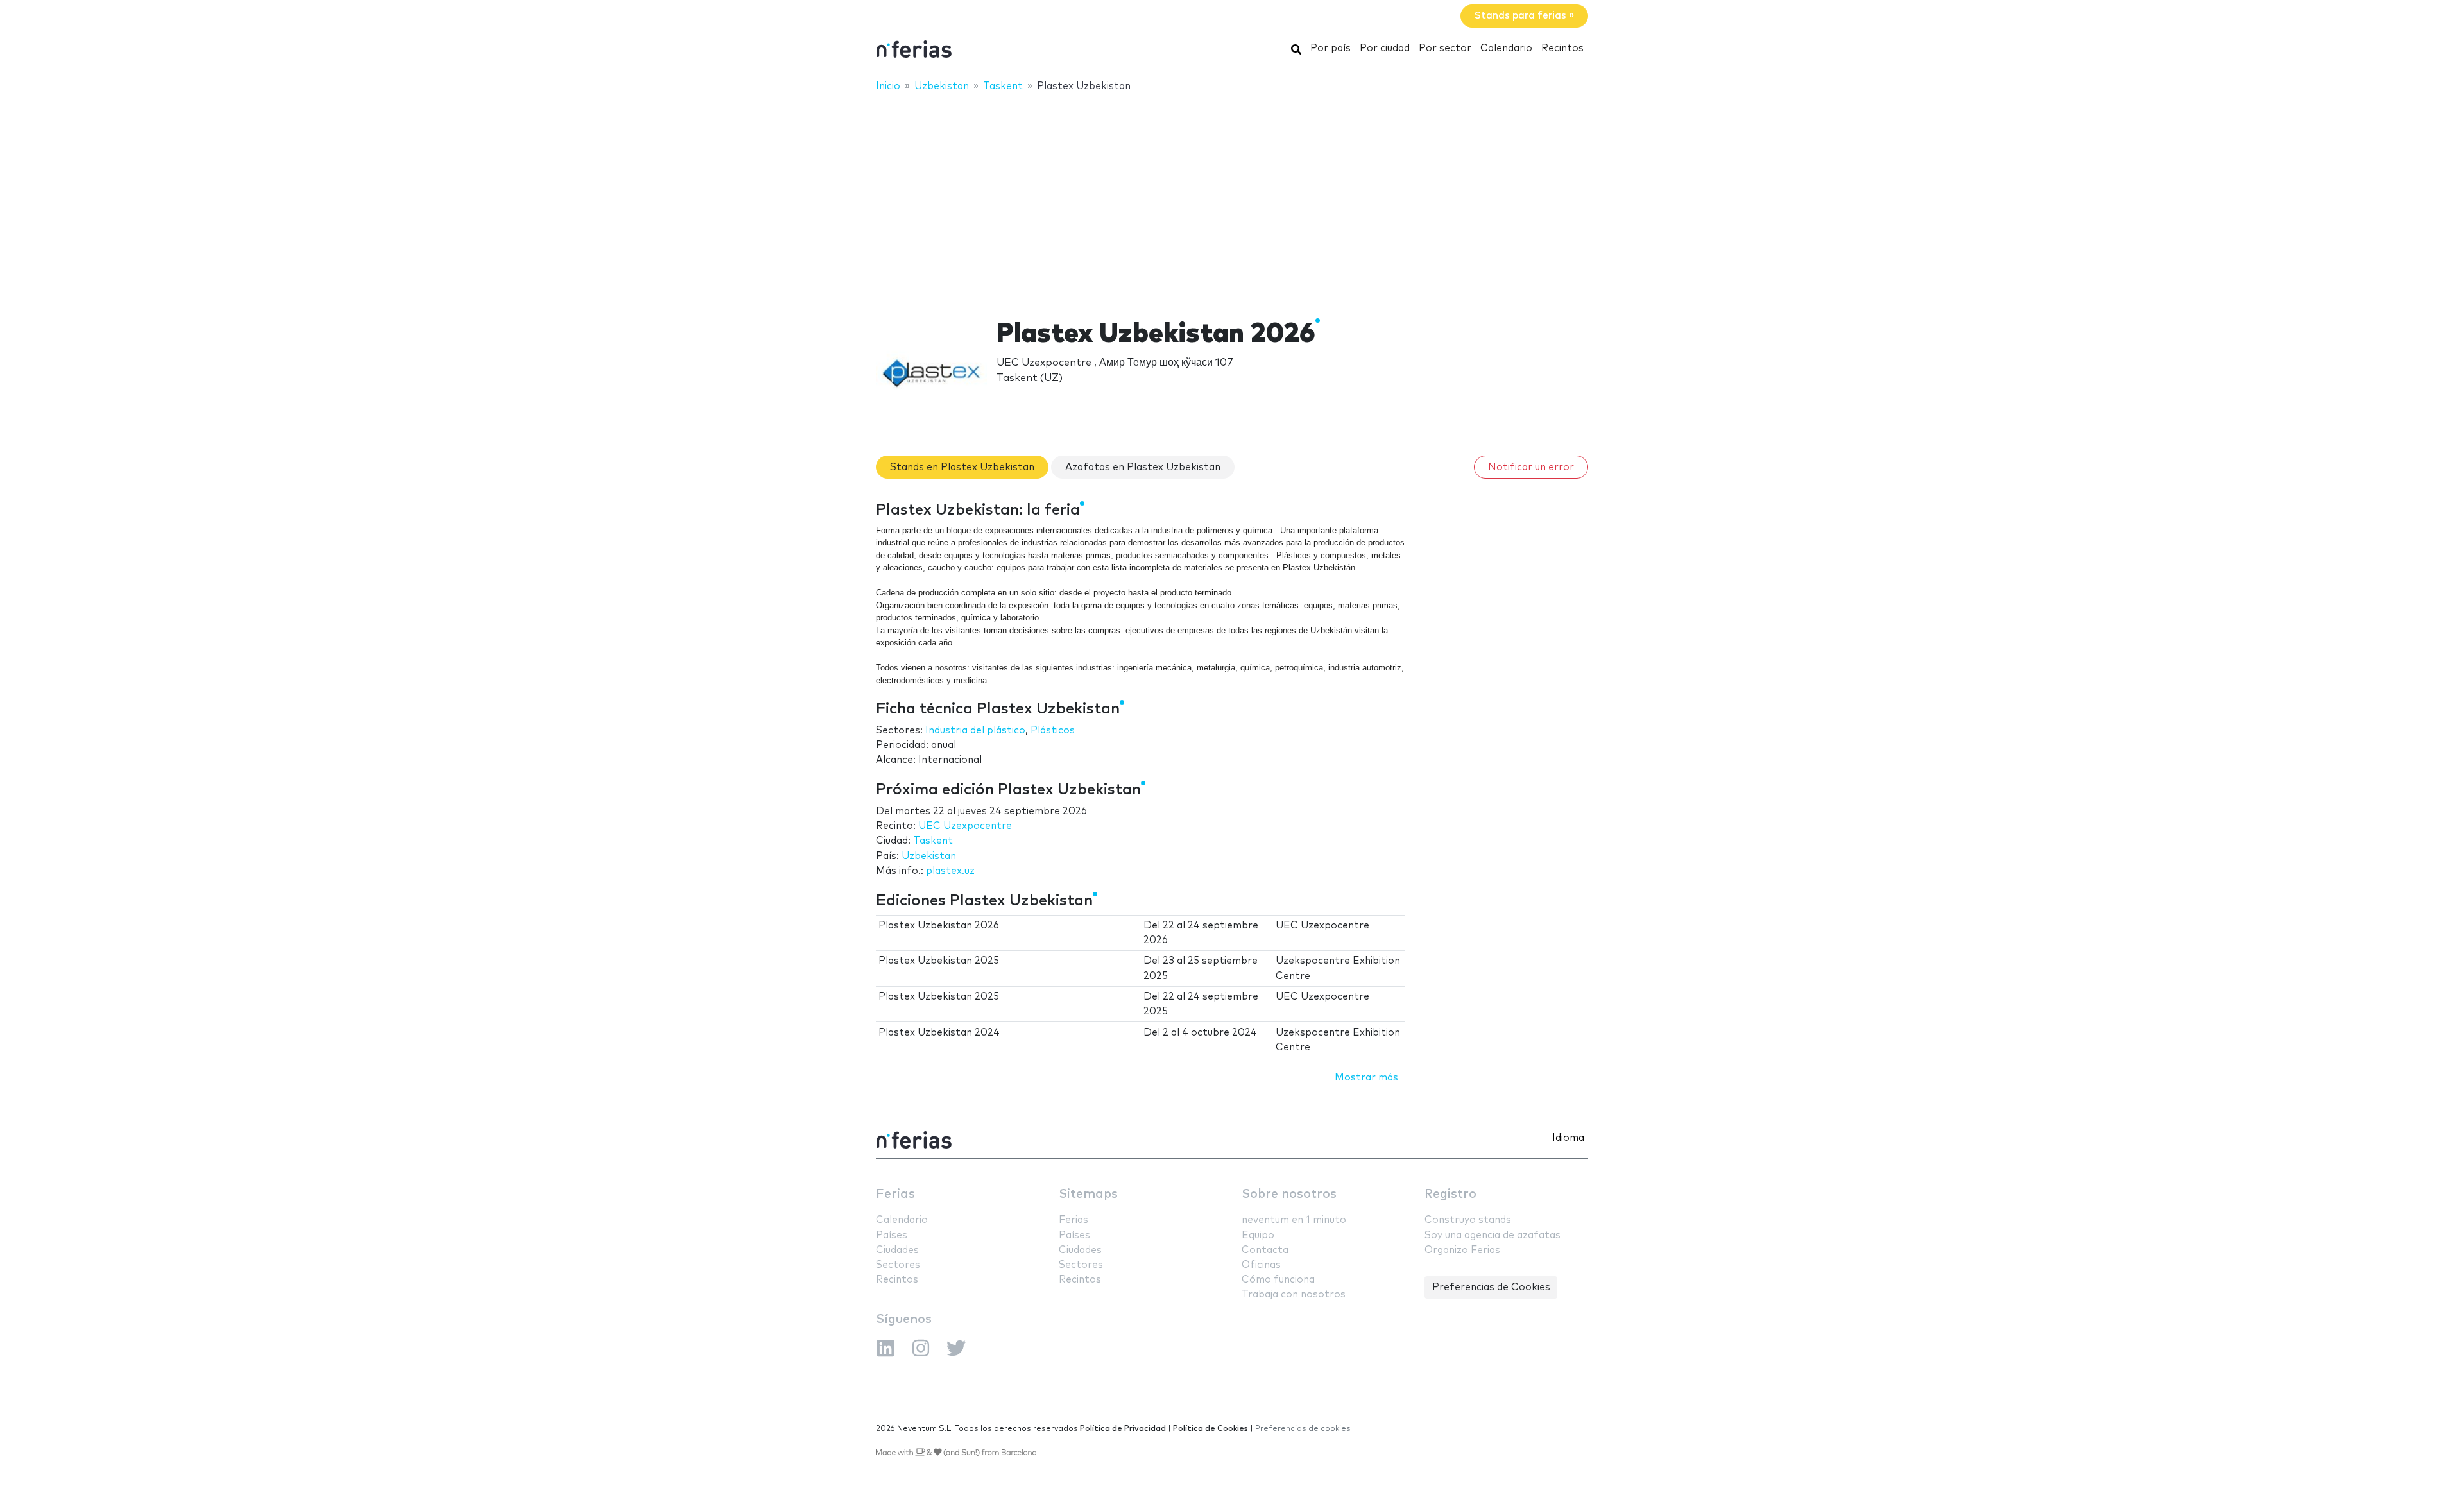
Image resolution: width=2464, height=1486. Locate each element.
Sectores (898, 1265)
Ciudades (897, 1250)
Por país (1330, 48)
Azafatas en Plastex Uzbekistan (1143, 467)
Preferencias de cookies (1303, 1429)
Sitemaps (1088, 1194)
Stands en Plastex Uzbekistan (962, 467)
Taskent (933, 841)
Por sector (1445, 48)
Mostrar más (1366, 1078)
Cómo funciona (1278, 1280)
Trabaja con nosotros (1294, 1294)
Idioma (1568, 1138)
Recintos (1562, 48)
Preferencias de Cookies (1491, 1287)
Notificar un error (1531, 467)
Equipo (1258, 1235)
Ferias (895, 1194)
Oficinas (1261, 1265)
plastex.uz (950, 871)
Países (892, 1235)
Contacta (1265, 1250)
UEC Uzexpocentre (965, 826)
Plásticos (1053, 730)
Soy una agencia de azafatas (1493, 1235)
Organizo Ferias (1462, 1250)
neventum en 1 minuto (1294, 1220)
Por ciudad (1385, 48)
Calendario (1506, 48)
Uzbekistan (929, 856)
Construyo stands (1468, 1220)
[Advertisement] (1232, 197)
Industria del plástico (975, 730)
